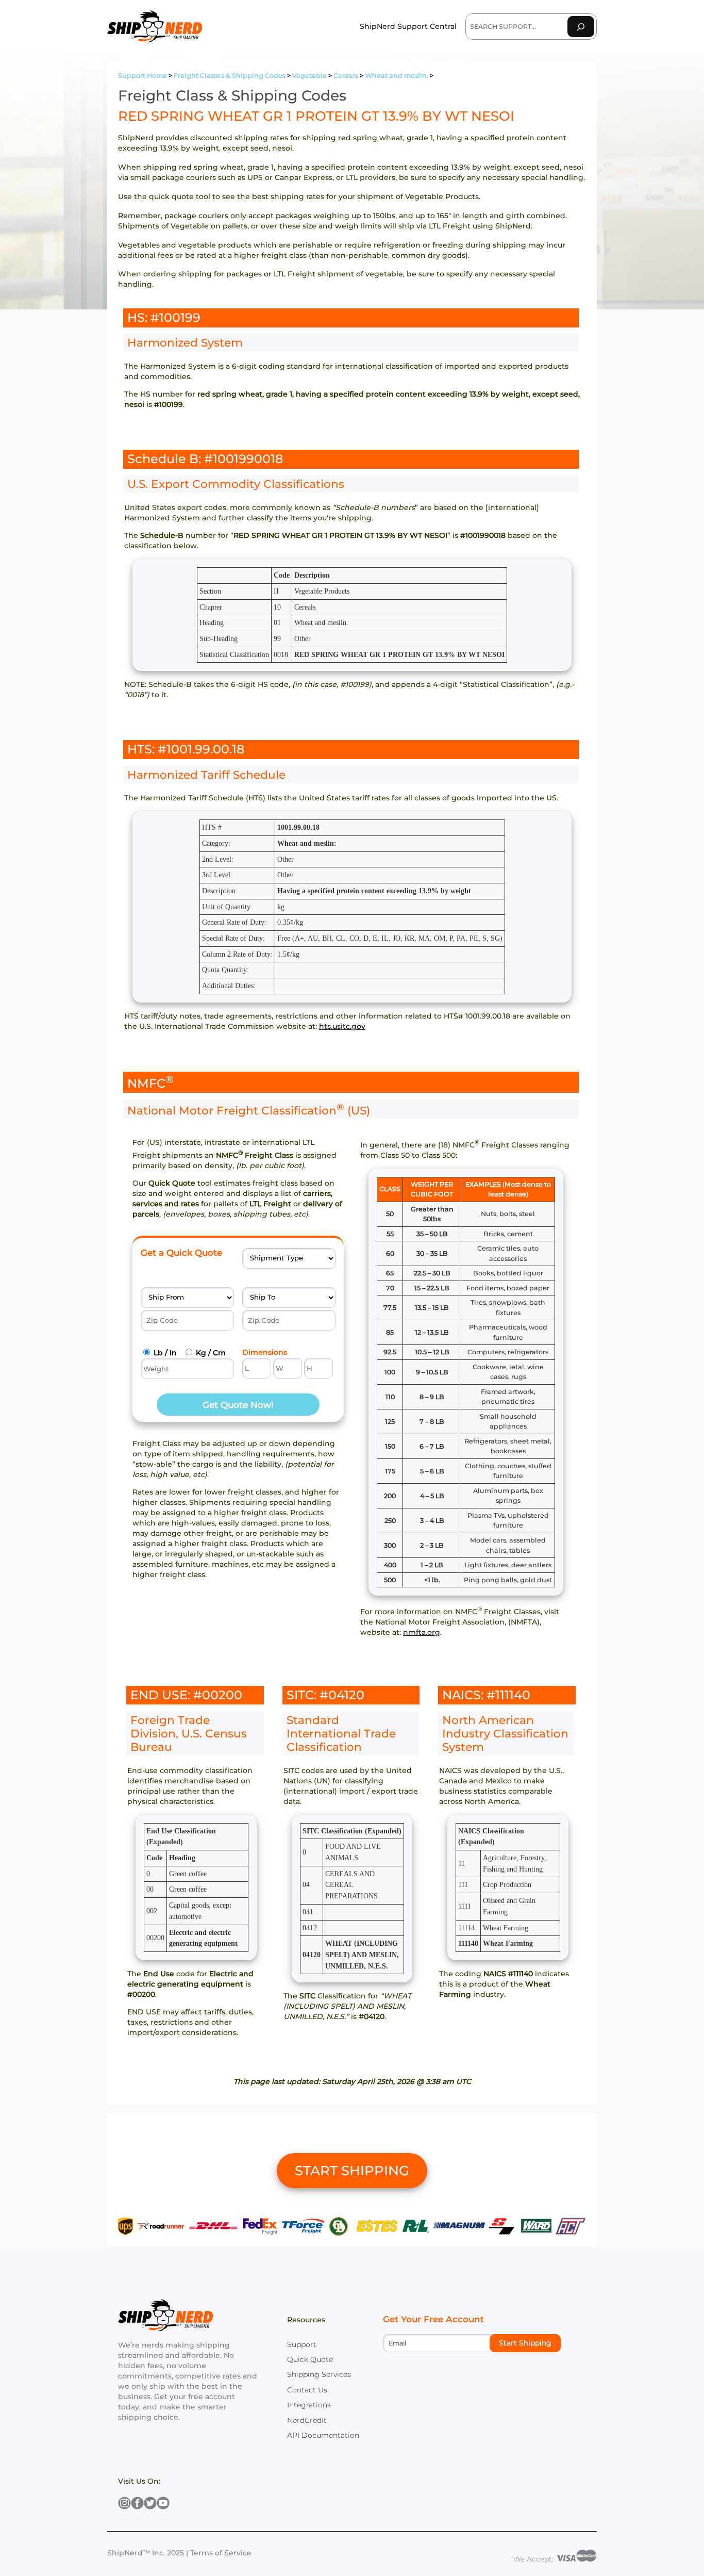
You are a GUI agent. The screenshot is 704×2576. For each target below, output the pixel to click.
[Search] (581, 27)
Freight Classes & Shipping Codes (230, 76)
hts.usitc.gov (342, 1026)
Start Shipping (525, 2343)
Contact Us (307, 2390)
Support (302, 2344)
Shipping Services (319, 2374)
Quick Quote (310, 2359)
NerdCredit (307, 2420)
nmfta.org (422, 1632)
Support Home (143, 76)
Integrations (309, 2405)
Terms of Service (221, 2553)
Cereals (346, 76)
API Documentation (323, 2435)
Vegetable (309, 76)
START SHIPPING (352, 2171)
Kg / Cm (211, 1353)
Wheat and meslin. (397, 76)
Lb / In (165, 1353)
